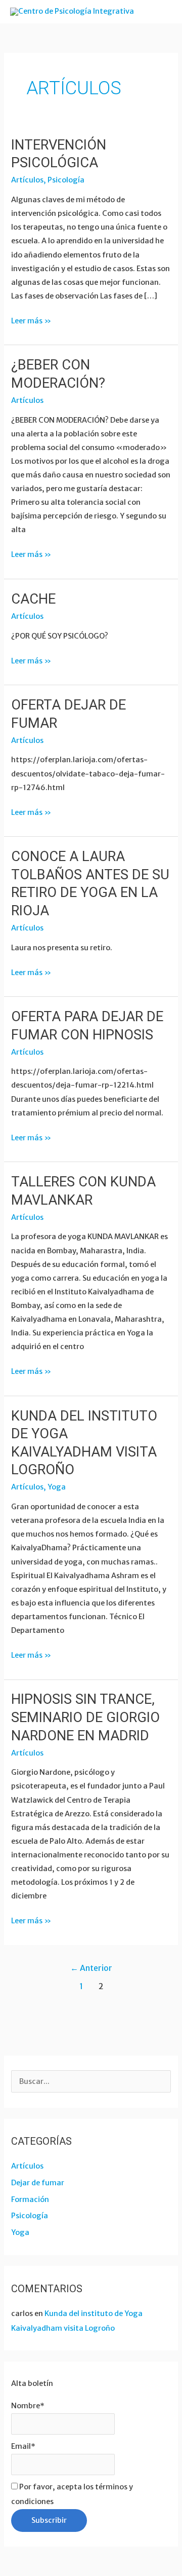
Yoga (57, 1487)
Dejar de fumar (38, 2183)
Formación (30, 2199)
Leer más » (31, 320)
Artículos (27, 180)
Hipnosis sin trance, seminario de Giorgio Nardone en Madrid (85, 1717)
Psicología (66, 180)
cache (33, 599)
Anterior (91, 1968)
